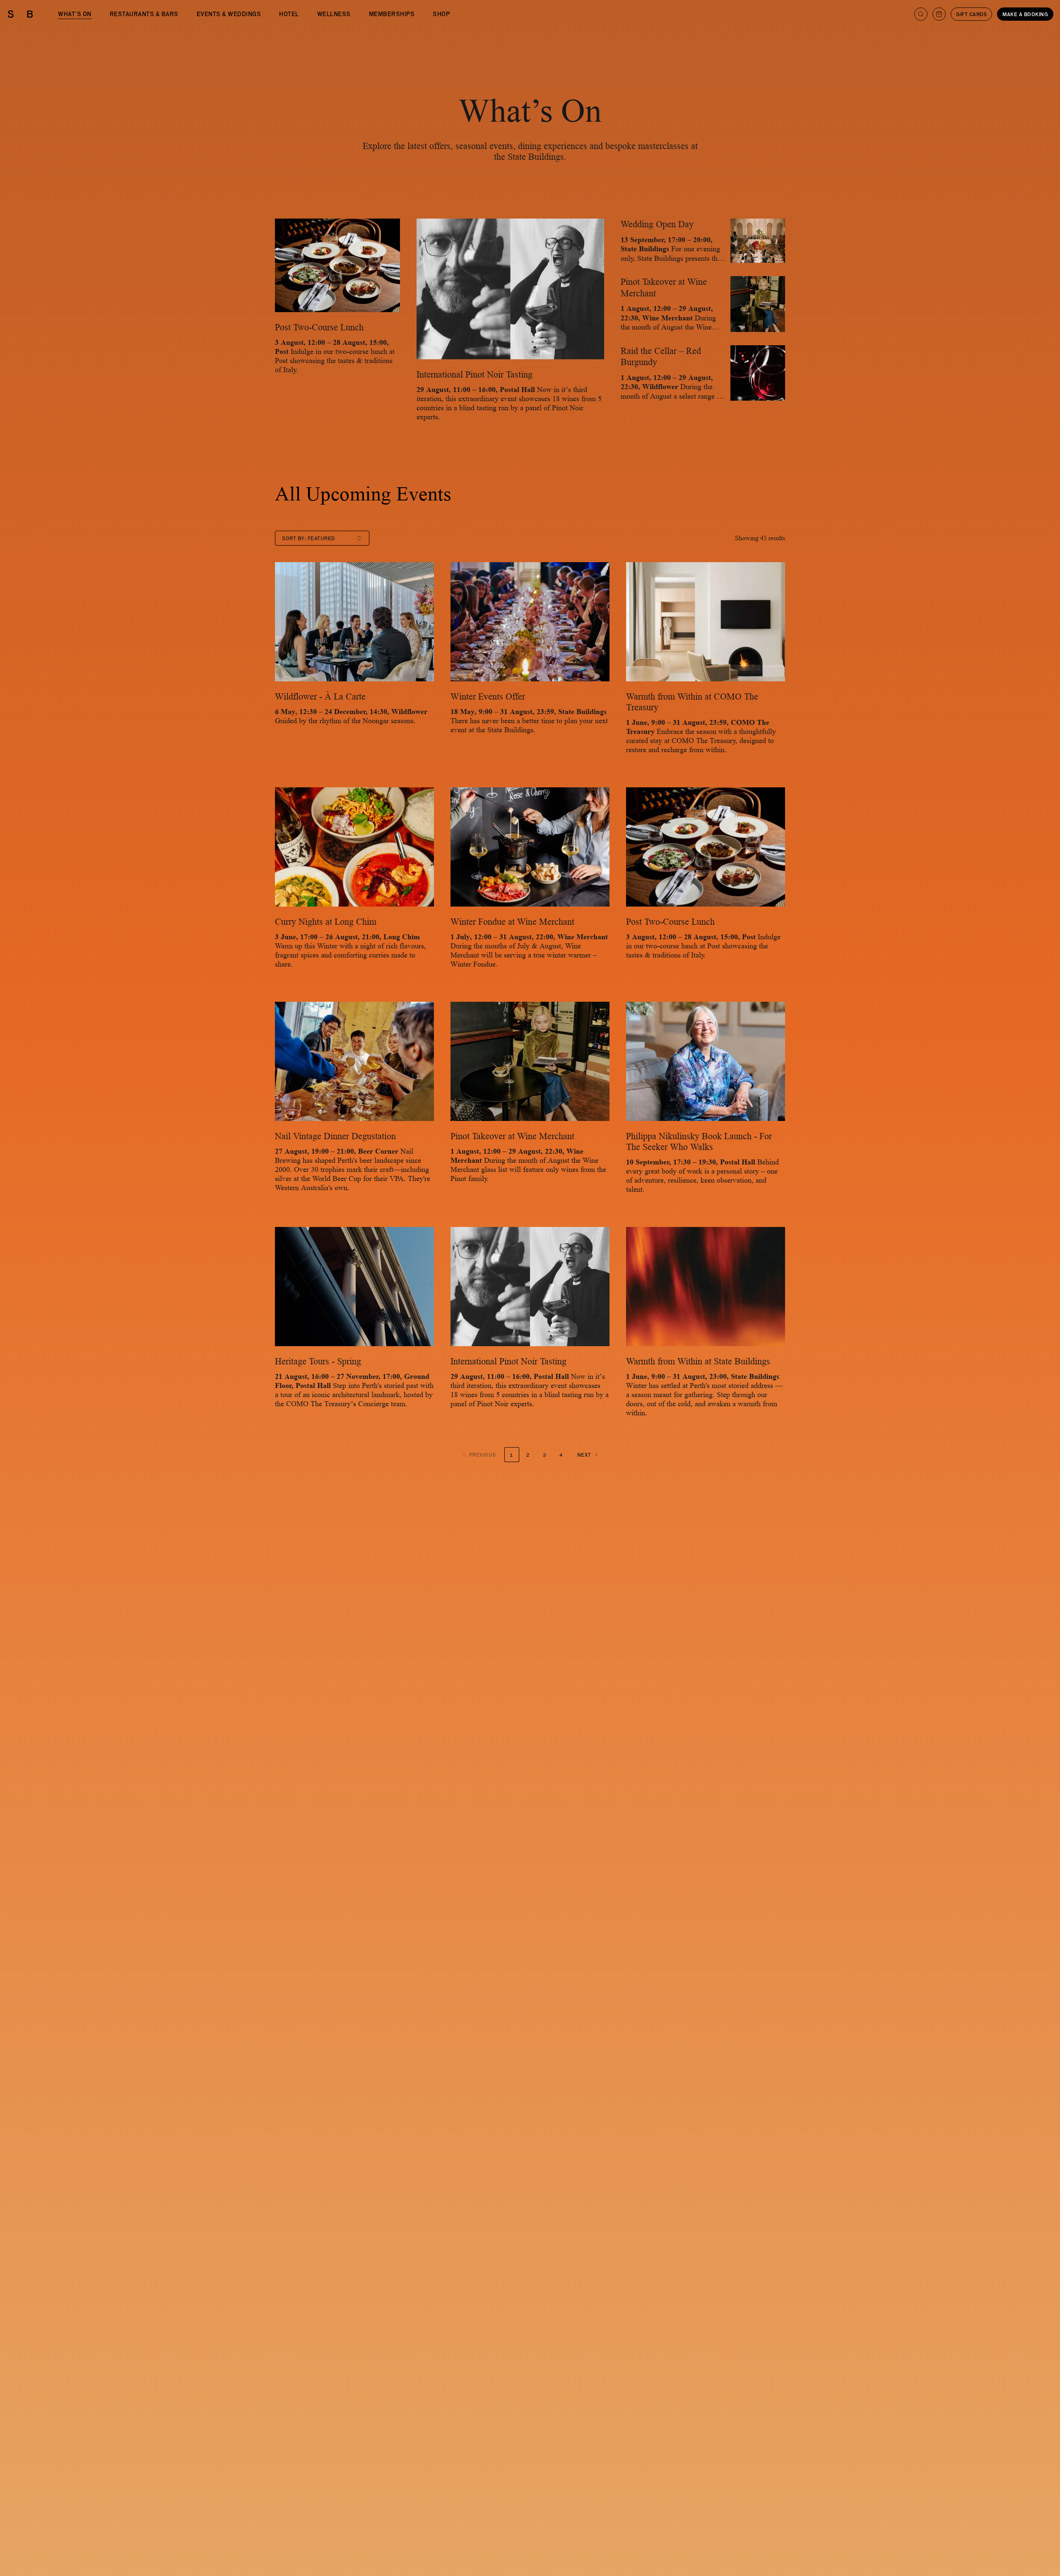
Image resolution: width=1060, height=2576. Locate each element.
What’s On (75, 14)
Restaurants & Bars (144, 14)
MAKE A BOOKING (1025, 14)
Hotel (289, 14)
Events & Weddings (229, 14)
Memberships (392, 14)
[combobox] (322, 538)
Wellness (334, 14)
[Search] (921, 14)
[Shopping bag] (939, 14)
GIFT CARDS (971, 14)
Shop (441, 14)
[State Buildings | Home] (20, 14)
